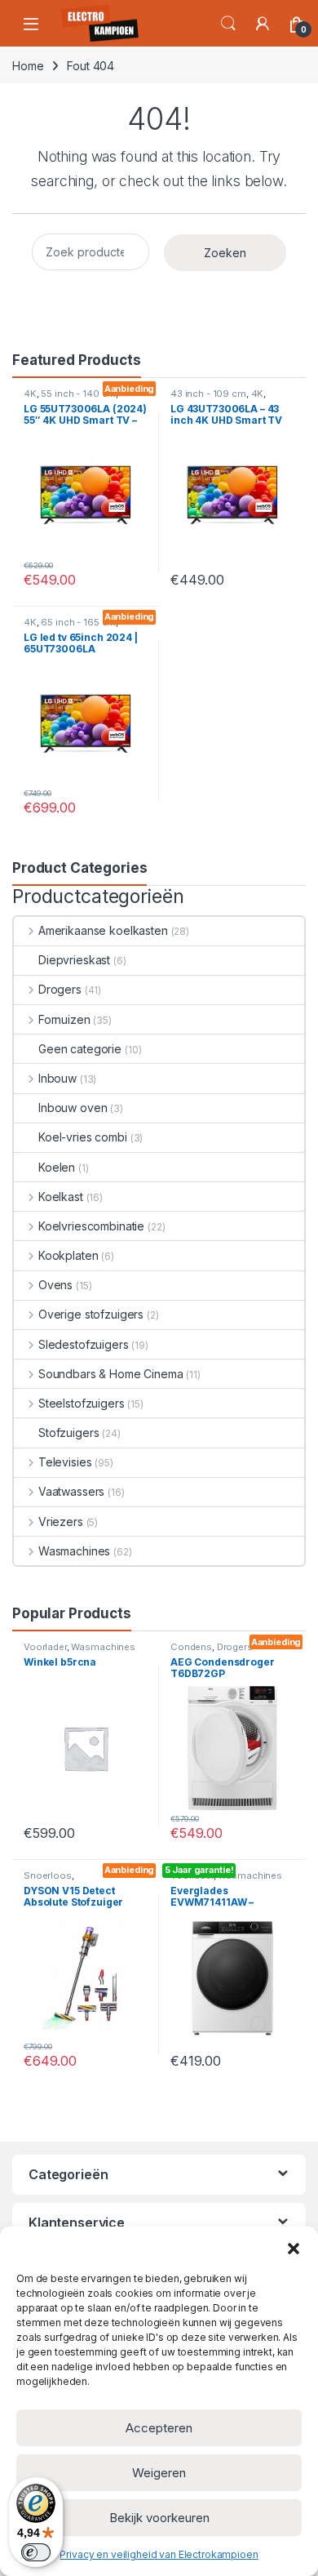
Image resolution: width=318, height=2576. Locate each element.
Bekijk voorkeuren (159, 2518)
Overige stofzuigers (91, 1314)
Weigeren (159, 2473)
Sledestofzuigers (84, 1344)
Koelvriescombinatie (91, 1226)
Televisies (65, 1462)
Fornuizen (64, 1019)
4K (30, 394)
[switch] (36, 2552)
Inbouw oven (73, 1108)
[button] (294, 2247)
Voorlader (45, 1647)
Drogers (60, 989)
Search (228, 24)
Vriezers (61, 1522)
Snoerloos (48, 1875)
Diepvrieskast (74, 960)
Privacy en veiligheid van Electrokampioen (159, 2554)
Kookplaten (68, 1255)
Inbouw (57, 1078)
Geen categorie (80, 1049)
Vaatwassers (71, 1491)
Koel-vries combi (83, 1137)
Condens (191, 1647)
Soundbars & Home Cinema (111, 1374)
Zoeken (225, 253)
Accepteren (159, 2428)
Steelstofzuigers (82, 1403)
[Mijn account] (263, 24)
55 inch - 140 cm (78, 394)
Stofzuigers (68, 1433)
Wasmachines (74, 1551)
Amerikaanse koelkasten (103, 930)
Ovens (55, 1285)
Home (28, 66)
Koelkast (61, 1197)
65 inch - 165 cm (78, 622)
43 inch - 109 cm (208, 394)
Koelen (57, 1167)
